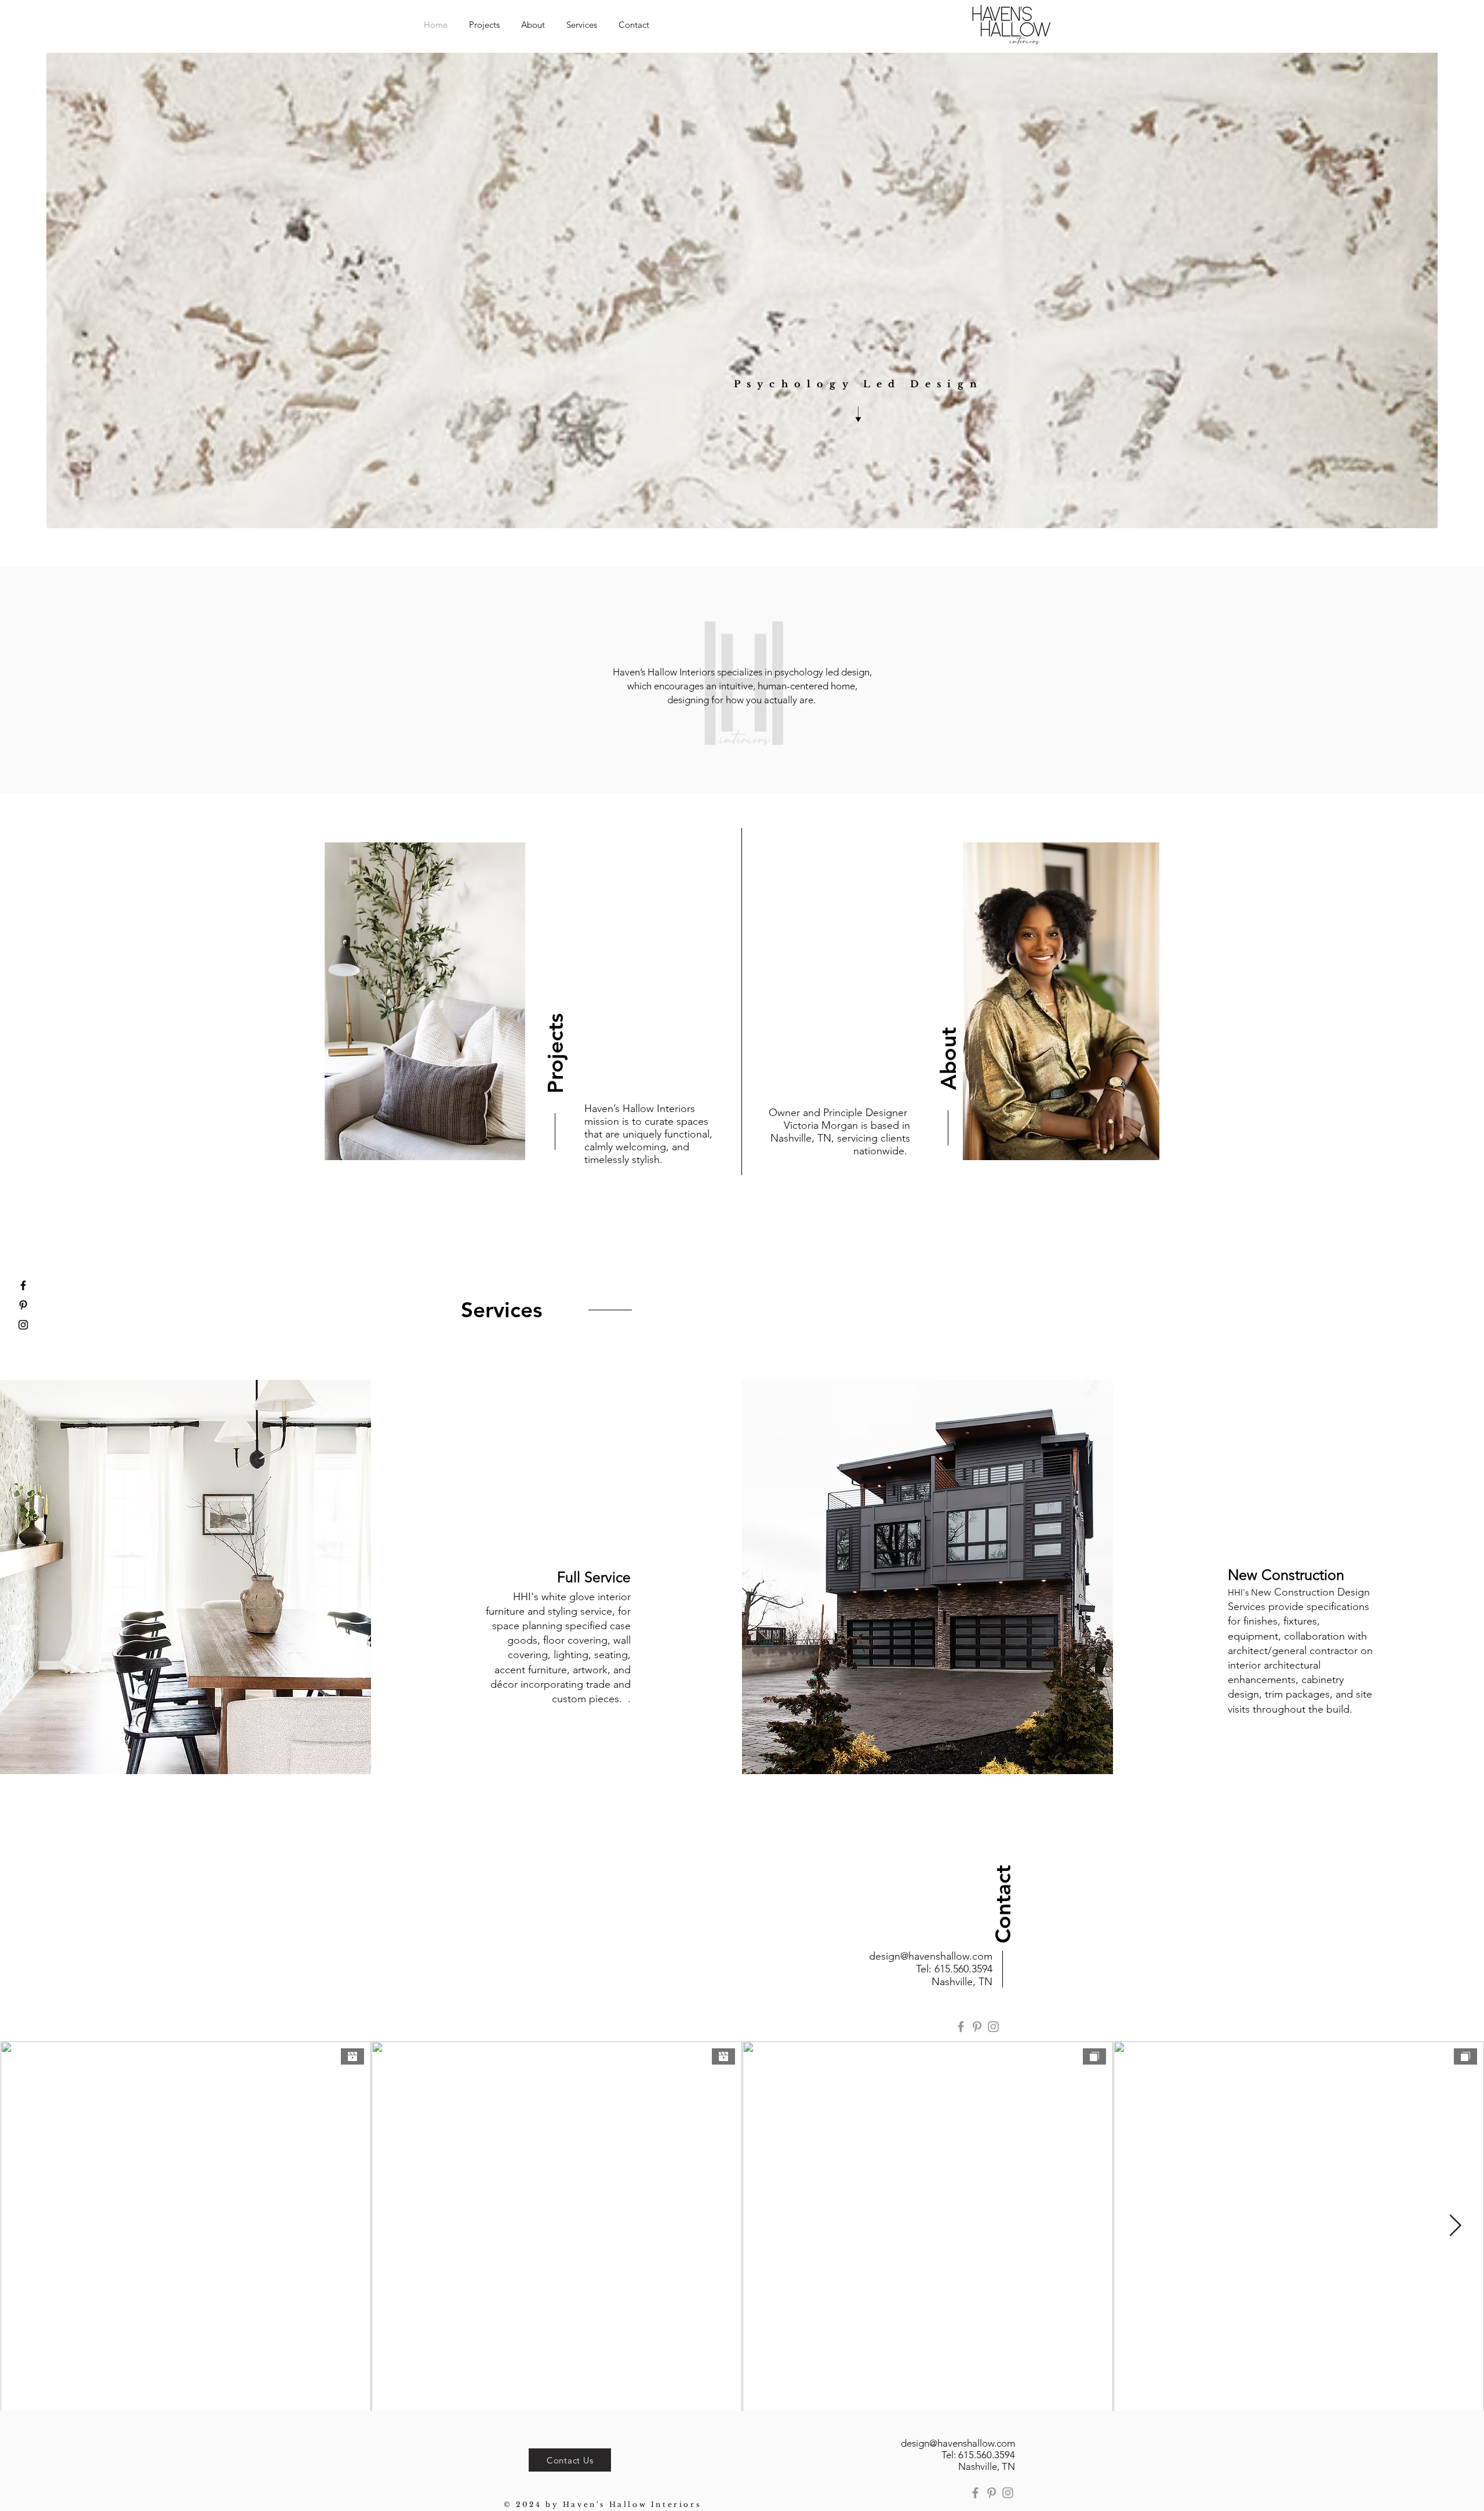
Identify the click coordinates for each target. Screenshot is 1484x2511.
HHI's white (541, 1597)
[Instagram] (993, 2027)
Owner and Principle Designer (839, 1113)
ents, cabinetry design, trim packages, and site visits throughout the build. (1300, 1694)
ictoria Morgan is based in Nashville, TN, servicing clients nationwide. (840, 1138)
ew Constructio (1293, 1592)
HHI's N (1243, 1592)
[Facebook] (961, 2027)
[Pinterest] (977, 2027)
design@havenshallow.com (931, 1956)
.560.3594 (971, 1969)
